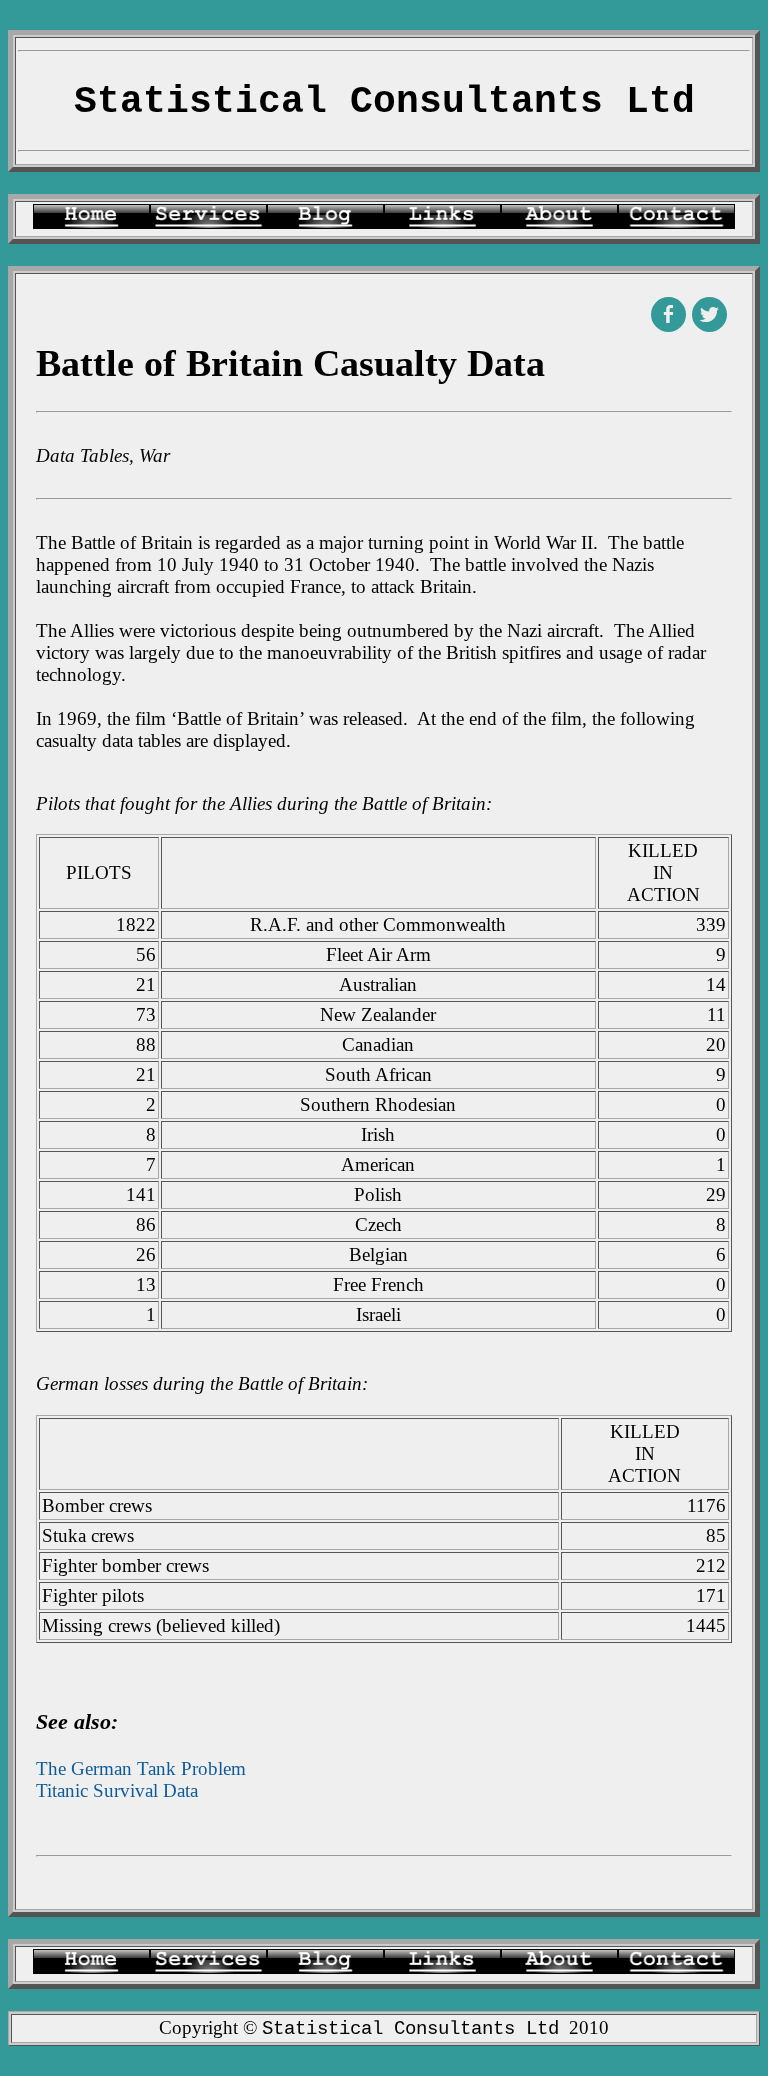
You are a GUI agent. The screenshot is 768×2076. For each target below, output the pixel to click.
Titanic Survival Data (117, 1790)
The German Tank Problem (141, 1768)
